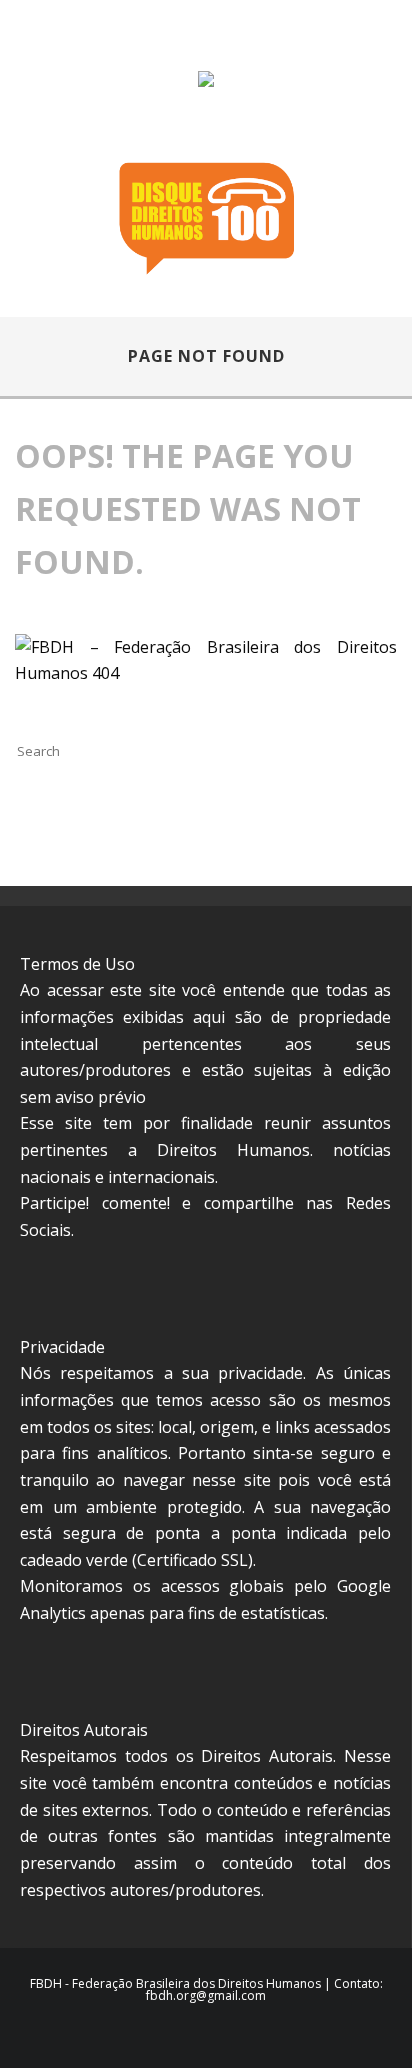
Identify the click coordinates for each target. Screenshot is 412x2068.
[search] (183, 751)
